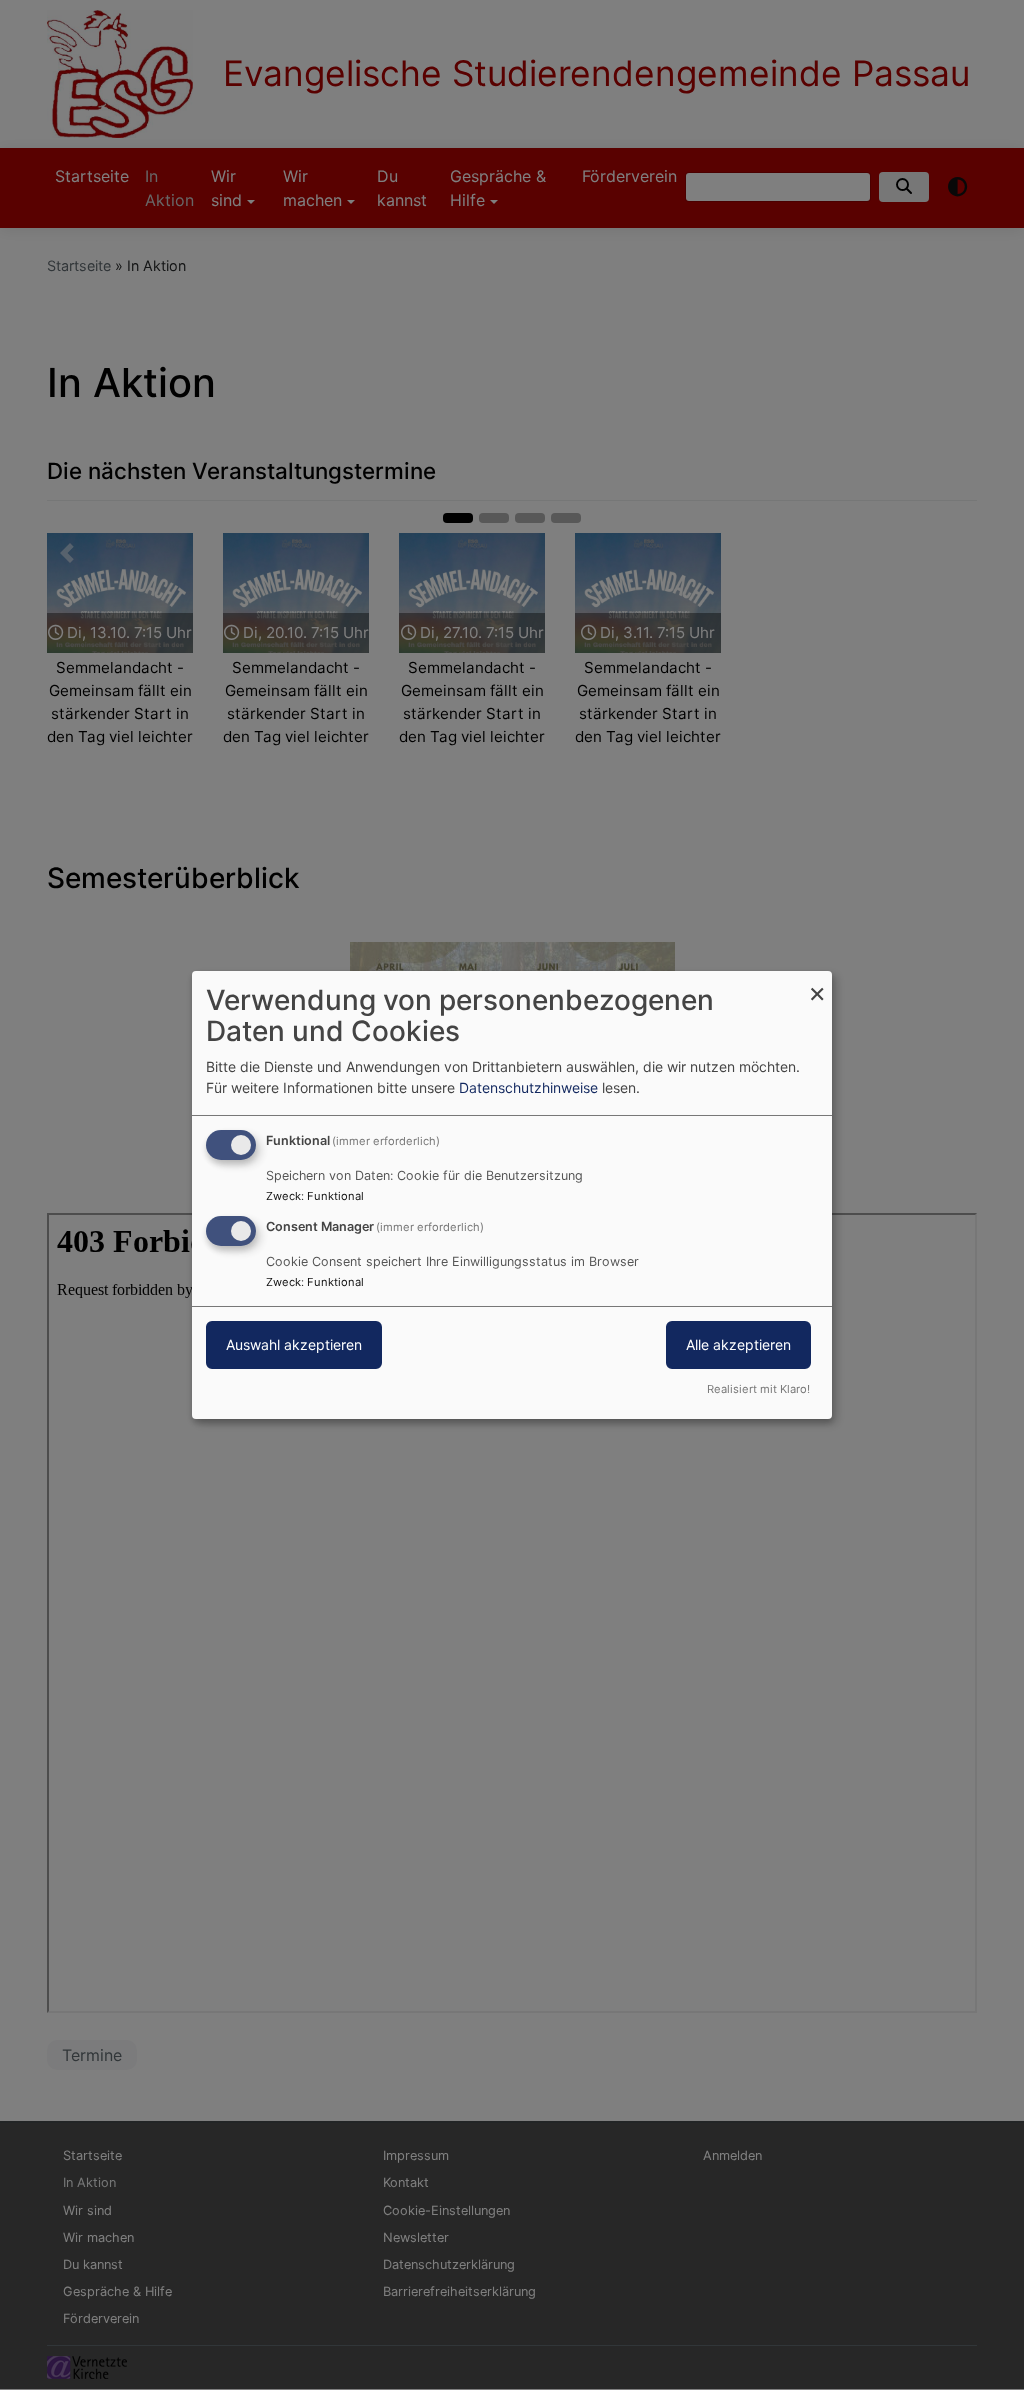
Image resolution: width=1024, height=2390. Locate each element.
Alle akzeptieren (738, 1344)
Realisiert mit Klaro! (758, 1389)
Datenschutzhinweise (528, 1087)
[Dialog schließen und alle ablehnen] (817, 983)
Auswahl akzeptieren (294, 1344)
